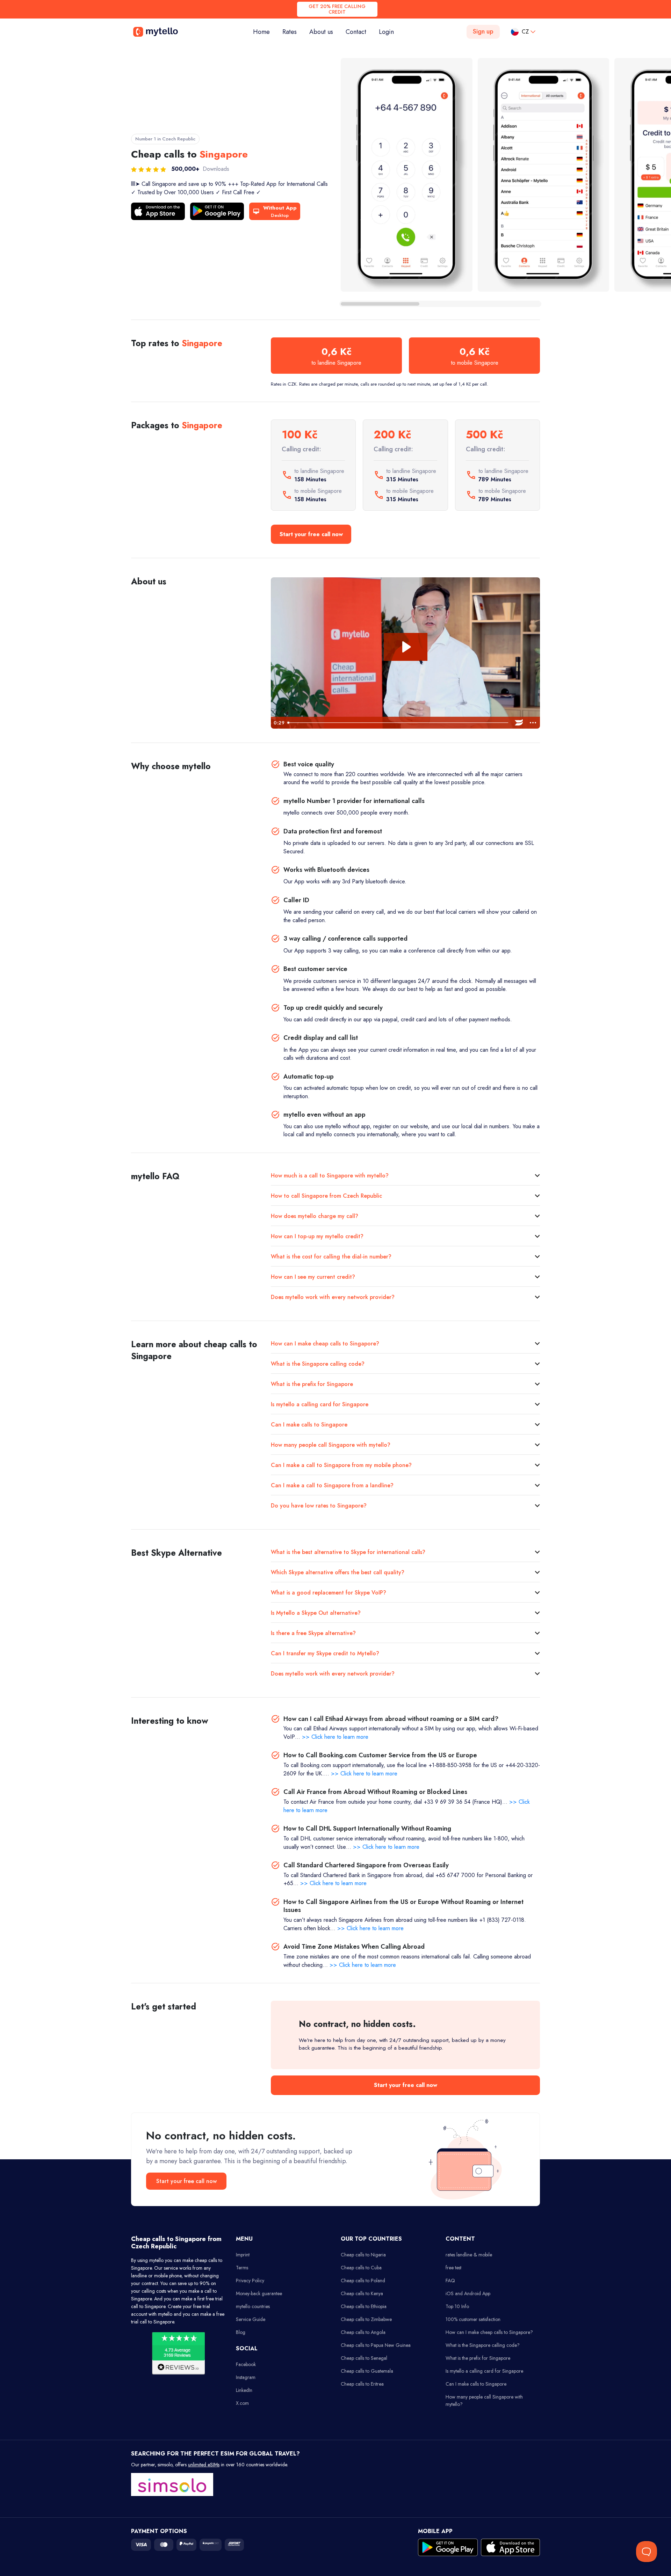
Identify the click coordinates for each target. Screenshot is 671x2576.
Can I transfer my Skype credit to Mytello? (325, 1653)
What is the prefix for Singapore (312, 1384)
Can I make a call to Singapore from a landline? (332, 1485)
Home (265, 32)
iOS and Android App (468, 2293)
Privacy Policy (250, 2281)
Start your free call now (311, 534)
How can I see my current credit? (313, 1277)
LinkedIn (244, 2390)
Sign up (483, 31)
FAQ (450, 2281)
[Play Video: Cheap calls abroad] (406, 647)
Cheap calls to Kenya (362, 2293)
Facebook (246, 2364)
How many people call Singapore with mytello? (331, 1445)
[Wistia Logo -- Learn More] (519, 723)
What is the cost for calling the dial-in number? (331, 1257)
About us (321, 32)
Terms (242, 2268)
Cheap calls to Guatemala (367, 2371)
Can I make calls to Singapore (309, 1425)
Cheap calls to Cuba (361, 2268)
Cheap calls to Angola (363, 2332)
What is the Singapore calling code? (318, 1364)
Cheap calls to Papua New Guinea (376, 2345)
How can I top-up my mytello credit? (317, 1236)
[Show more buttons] (533, 723)
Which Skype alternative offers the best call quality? (338, 1572)
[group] (407, 175)
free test (453, 2268)
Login (386, 32)
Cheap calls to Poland (363, 2281)
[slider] (398, 723)
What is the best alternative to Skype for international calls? (348, 1552)
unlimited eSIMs (204, 2465)
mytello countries (253, 2306)
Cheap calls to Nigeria (363, 2255)
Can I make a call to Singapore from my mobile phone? (341, 1465)
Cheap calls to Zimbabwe (366, 2319)
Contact (356, 32)
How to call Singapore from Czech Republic (326, 1196)
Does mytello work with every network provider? (333, 1297)
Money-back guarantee (259, 2293)
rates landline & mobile (469, 2255)
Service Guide (251, 2319)
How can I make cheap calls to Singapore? (325, 1344)
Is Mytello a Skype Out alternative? (316, 1613)
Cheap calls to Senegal (364, 2358)
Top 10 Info (457, 2306)
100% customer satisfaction (473, 2319)
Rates (290, 32)
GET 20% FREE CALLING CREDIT (337, 9)
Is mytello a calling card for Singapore (320, 1404)
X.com (242, 2403)
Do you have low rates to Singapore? (319, 1506)
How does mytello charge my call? (315, 1216)
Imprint (243, 2255)
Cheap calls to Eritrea (362, 2384)
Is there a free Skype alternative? (313, 1633)
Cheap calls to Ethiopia (364, 2306)
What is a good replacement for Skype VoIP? (329, 1593)
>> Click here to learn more (335, 1737)
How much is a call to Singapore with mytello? (330, 1176)
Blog (241, 2332)
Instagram (246, 2377)
